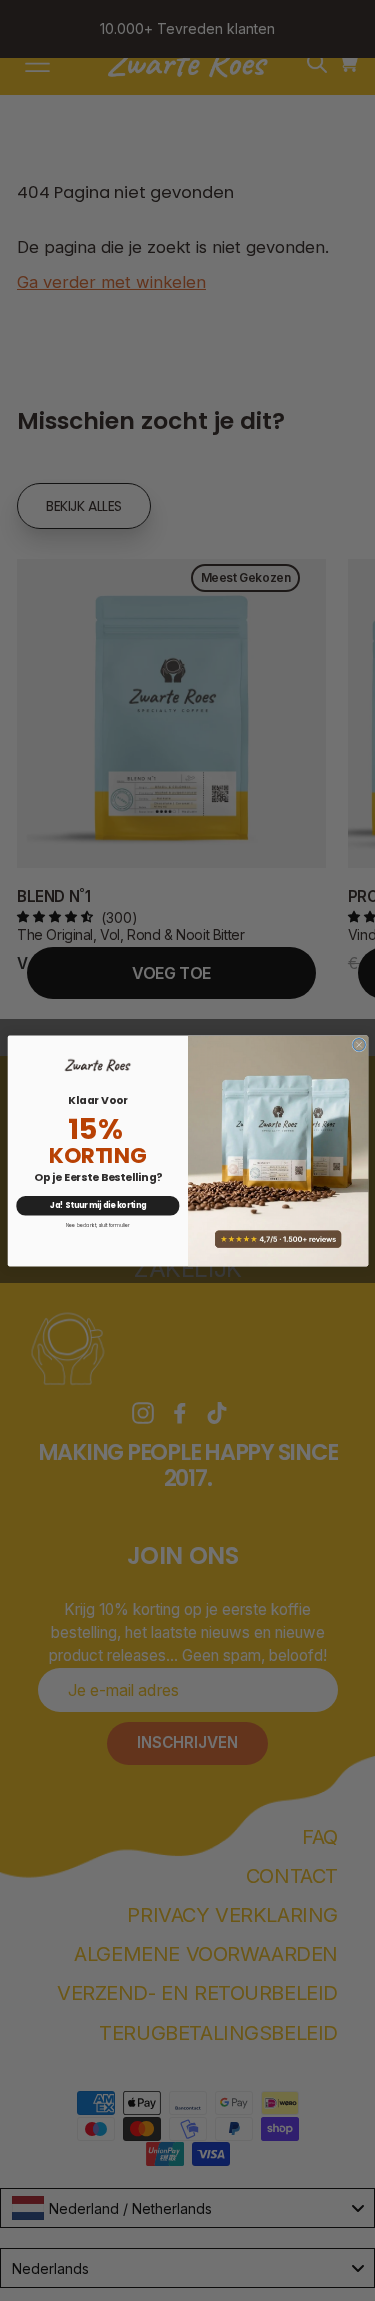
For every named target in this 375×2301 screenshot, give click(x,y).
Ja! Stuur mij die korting (97, 1204)
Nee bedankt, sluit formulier (97, 1225)
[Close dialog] (358, 1044)
